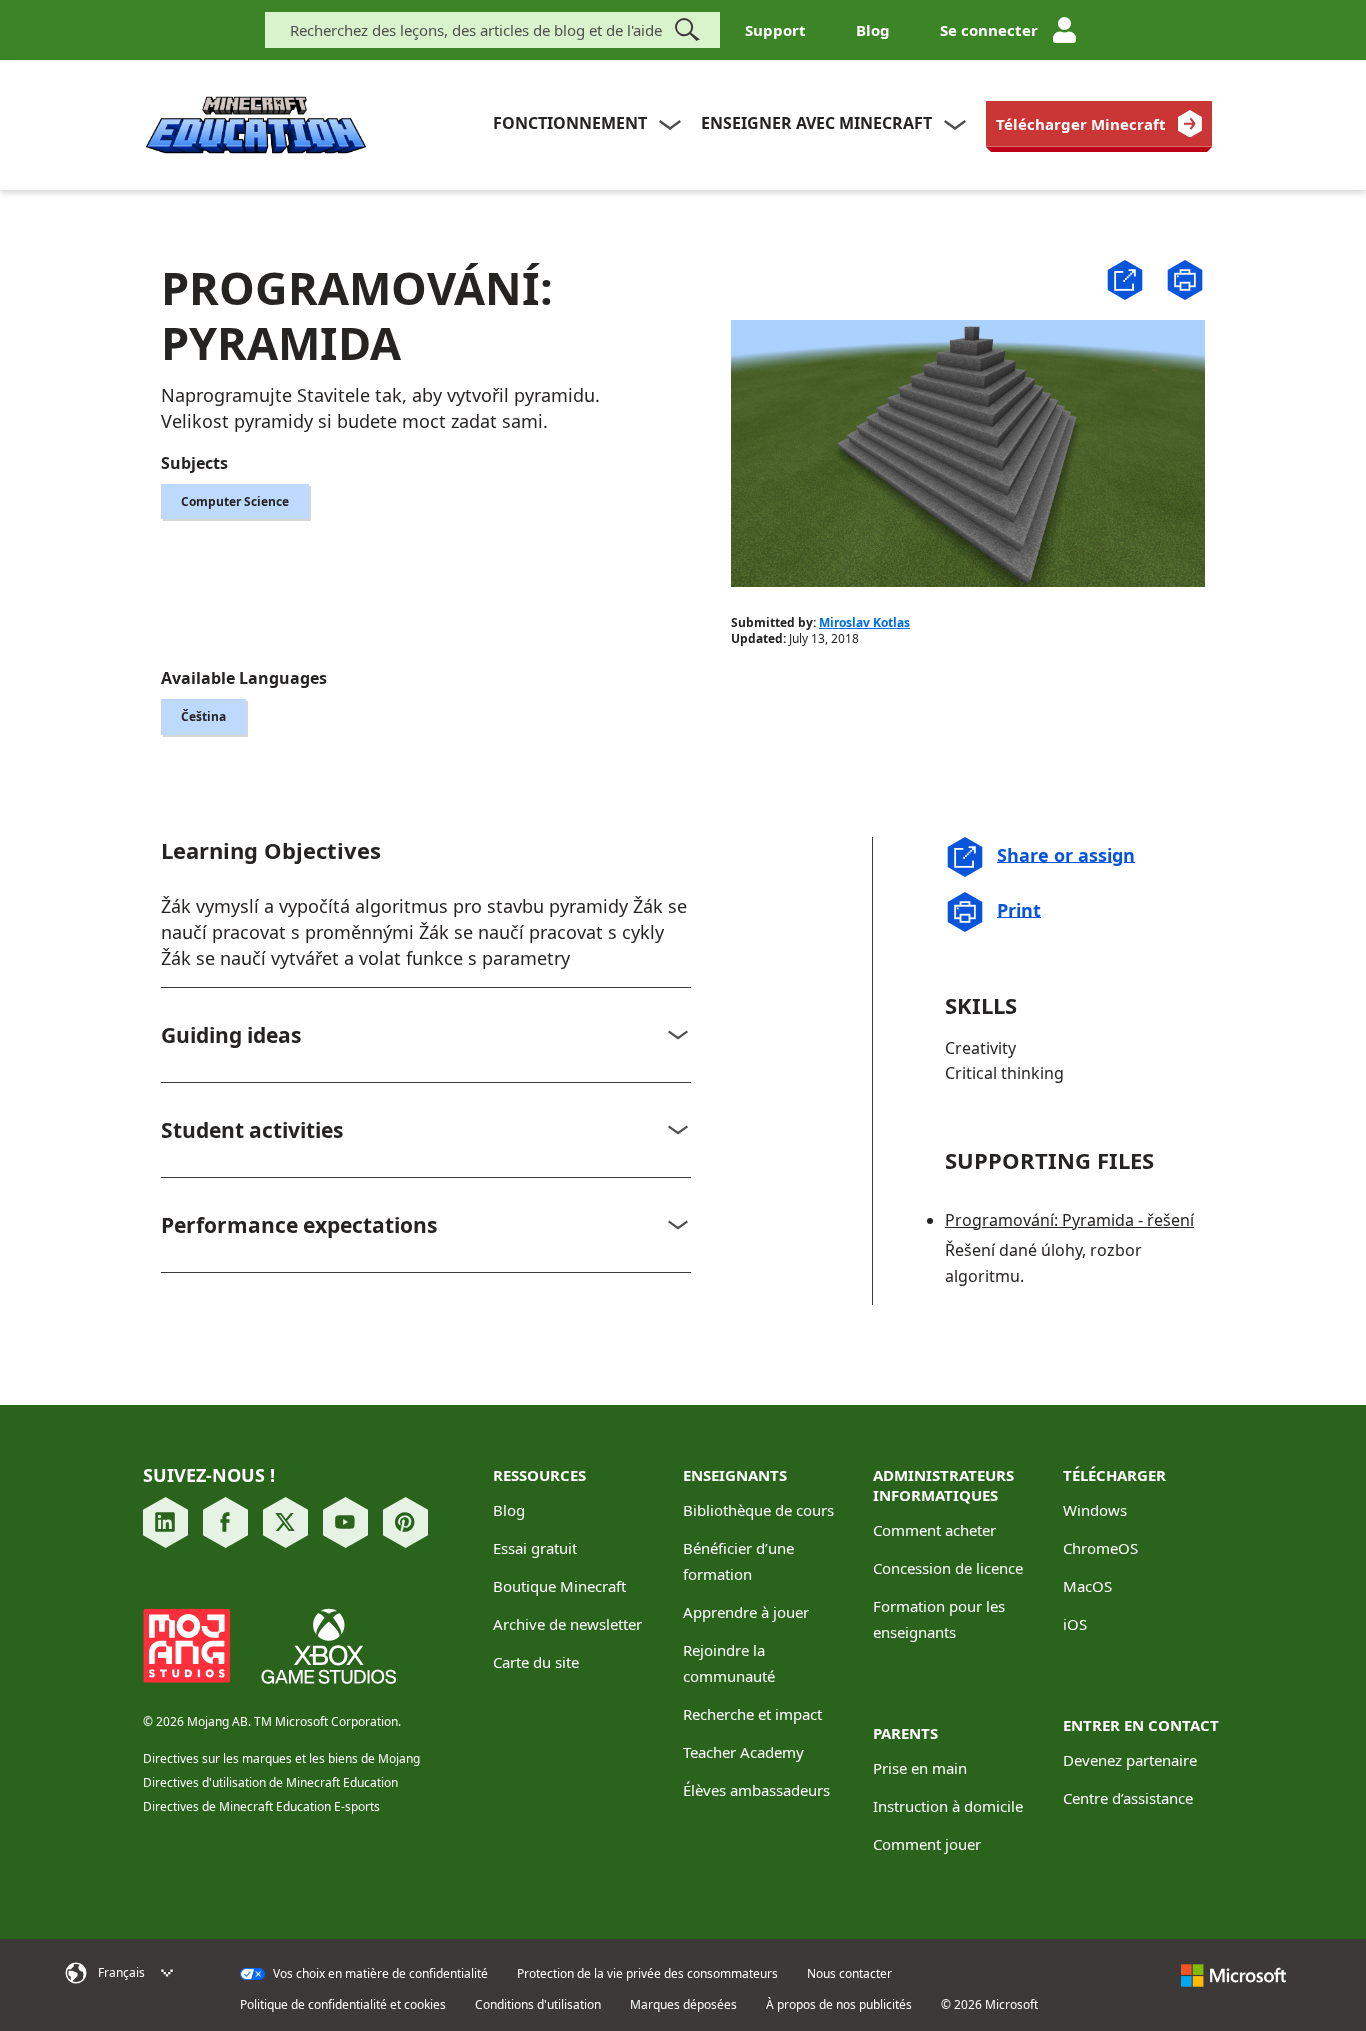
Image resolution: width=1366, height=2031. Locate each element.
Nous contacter (849, 1974)
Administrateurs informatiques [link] (943, 1485)
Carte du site (536, 1662)
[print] (1185, 280)
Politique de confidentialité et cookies (343, 2005)
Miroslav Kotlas (864, 622)
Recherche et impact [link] (752, 1714)
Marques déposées (683, 2005)
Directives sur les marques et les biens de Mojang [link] (281, 1758)
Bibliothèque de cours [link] (758, 1510)
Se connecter (989, 30)
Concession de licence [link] (948, 1568)
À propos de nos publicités (839, 2005)
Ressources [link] (539, 1475)
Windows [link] (1095, 1510)
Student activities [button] (252, 1130)
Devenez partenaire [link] (1130, 1760)
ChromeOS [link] (1100, 1548)
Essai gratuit (535, 1548)
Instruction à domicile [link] (948, 1806)
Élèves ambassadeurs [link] (756, 1790)
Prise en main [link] (920, 1768)
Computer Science (235, 501)
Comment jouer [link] (927, 1844)
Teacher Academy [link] (743, 1752)
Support (775, 30)
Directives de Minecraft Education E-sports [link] (261, 1806)
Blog (873, 30)
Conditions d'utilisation (538, 2005)
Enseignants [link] (735, 1475)
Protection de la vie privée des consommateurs (647, 1974)
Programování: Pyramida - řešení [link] (1069, 1220)
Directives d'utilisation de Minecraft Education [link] (270, 1782)
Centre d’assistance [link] (1128, 1798)
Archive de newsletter (567, 1624)
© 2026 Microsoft (989, 2005)
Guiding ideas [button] (231, 1035)
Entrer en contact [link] (1141, 1725)
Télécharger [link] (1114, 1475)
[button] (1125, 278)
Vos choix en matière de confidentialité (379, 1974)
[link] (1099, 124)
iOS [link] (1075, 1624)
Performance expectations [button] (299, 1225)
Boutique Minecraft (559, 1586)
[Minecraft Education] (256, 125)
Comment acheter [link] (934, 1530)
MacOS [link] (1087, 1586)
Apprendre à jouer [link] (746, 1612)
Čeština (203, 716)
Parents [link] (905, 1733)
